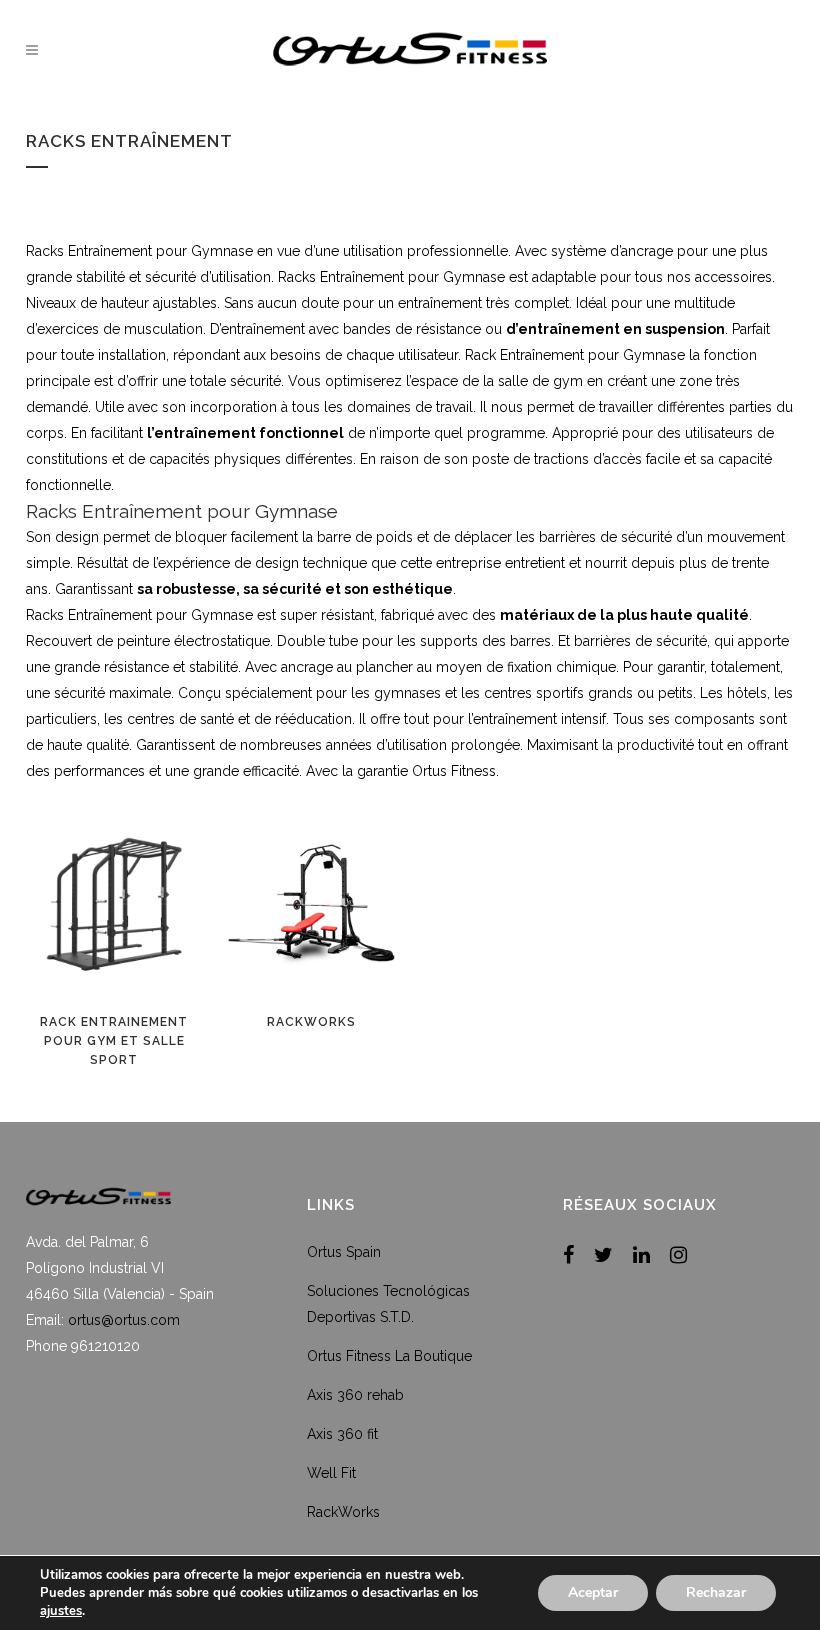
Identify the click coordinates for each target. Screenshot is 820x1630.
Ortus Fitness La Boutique (389, 1356)
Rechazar (716, 1592)
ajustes (61, 1611)
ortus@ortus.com (124, 1320)
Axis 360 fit (342, 1434)
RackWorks (311, 1022)
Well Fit (331, 1473)
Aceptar (593, 1592)
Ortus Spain (344, 1252)
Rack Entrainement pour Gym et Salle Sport (114, 1041)
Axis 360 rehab (355, 1395)
